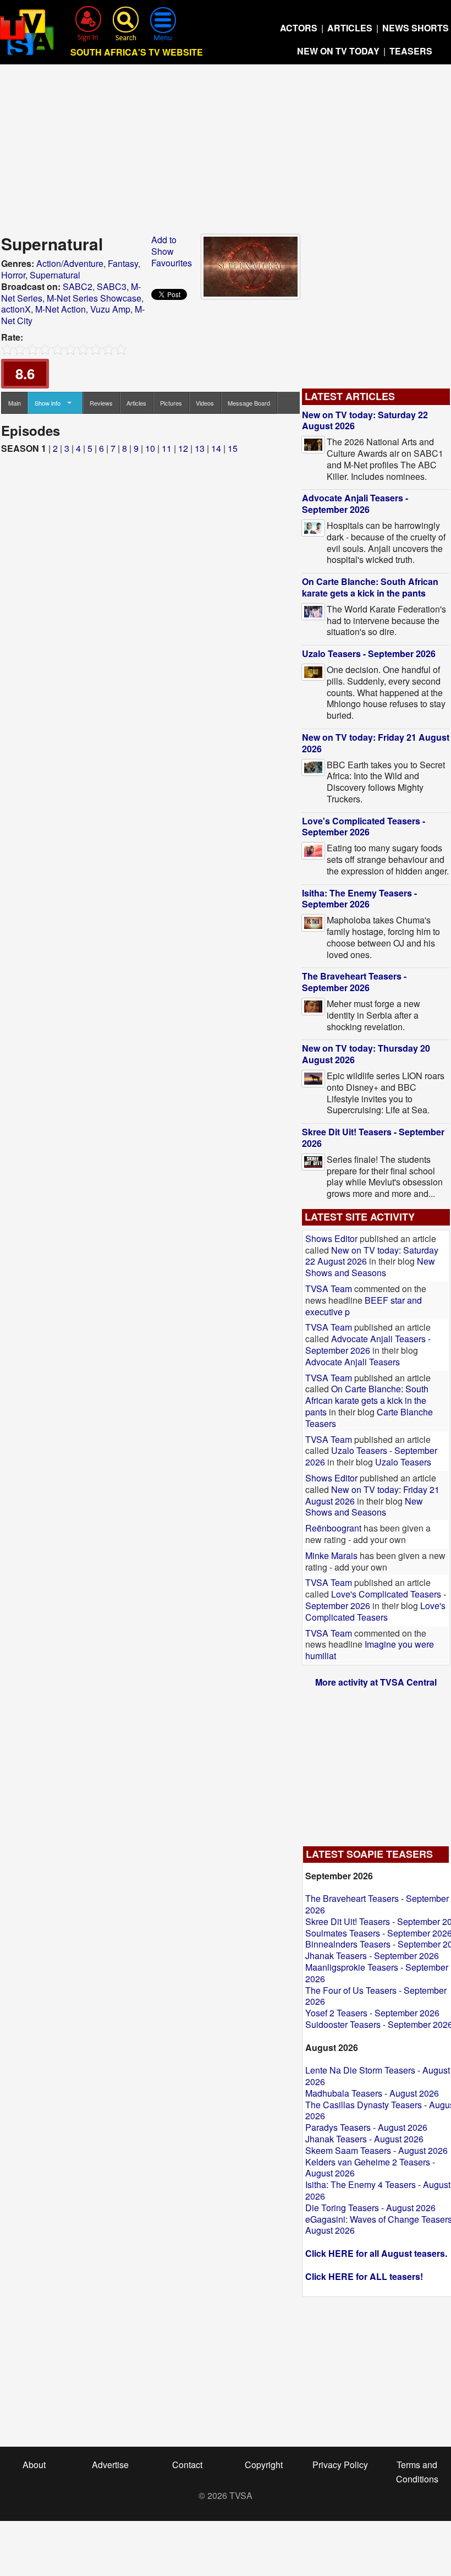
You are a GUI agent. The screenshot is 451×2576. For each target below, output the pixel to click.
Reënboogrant (333, 1528)
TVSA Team (329, 1289)
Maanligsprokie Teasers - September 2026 (377, 1973)
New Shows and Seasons (370, 1267)
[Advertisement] (226, 152)
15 (233, 448)
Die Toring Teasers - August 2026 (370, 2208)
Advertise (110, 2465)
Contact (187, 2465)
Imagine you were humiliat (370, 1650)
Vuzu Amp (110, 309)
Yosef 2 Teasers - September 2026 (372, 2013)
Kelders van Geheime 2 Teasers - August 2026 (370, 2168)
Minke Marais (331, 1555)
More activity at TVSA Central (376, 1682)
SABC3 (112, 286)
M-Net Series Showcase (94, 298)
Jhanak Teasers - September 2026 (372, 1956)
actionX (16, 309)
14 (216, 448)
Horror (13, 275)
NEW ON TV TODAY (338, 51)
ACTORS (299, 28)
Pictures (171, 403)
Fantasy (123, 263)
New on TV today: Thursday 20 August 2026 (366, 1054)
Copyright (264, 2465)
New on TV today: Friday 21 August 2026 (376, 743)
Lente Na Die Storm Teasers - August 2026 (378, 2076)
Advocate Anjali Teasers (353, 1362)
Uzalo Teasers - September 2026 (369, 653)
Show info (48, 403)
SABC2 (78, 286)
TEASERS (411, 51)
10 (150, 448)
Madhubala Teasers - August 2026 (372, 2093)
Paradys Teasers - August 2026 (366, 2127)
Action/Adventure (70, 263)
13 (200, 448)
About (34, 2465)
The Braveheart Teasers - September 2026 (354, 982)
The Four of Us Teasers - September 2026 (376, 1996)
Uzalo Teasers (403, 1462)
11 (167, 448)
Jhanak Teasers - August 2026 (364, 2139)
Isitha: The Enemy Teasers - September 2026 (359, 899)
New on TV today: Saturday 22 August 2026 (365, 420)
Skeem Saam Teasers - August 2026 (376, 2150)
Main (15, 403)
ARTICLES (350, 28)
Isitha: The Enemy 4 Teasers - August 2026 (378, 2190)
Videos (205, 403)
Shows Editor (331, 1238)
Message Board (249, 403)
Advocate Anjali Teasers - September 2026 (355, 504)
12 (183, 448)
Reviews (101, 403)
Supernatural (55, 275)
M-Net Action (61, 309)
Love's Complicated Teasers (375, 1611)
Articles (136, 403)
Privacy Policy (340, 2465)
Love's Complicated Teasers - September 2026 (364, 827)
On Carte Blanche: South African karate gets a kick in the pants (370, 587)
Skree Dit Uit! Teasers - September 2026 (373, 1137)
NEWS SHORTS (416, 28)
